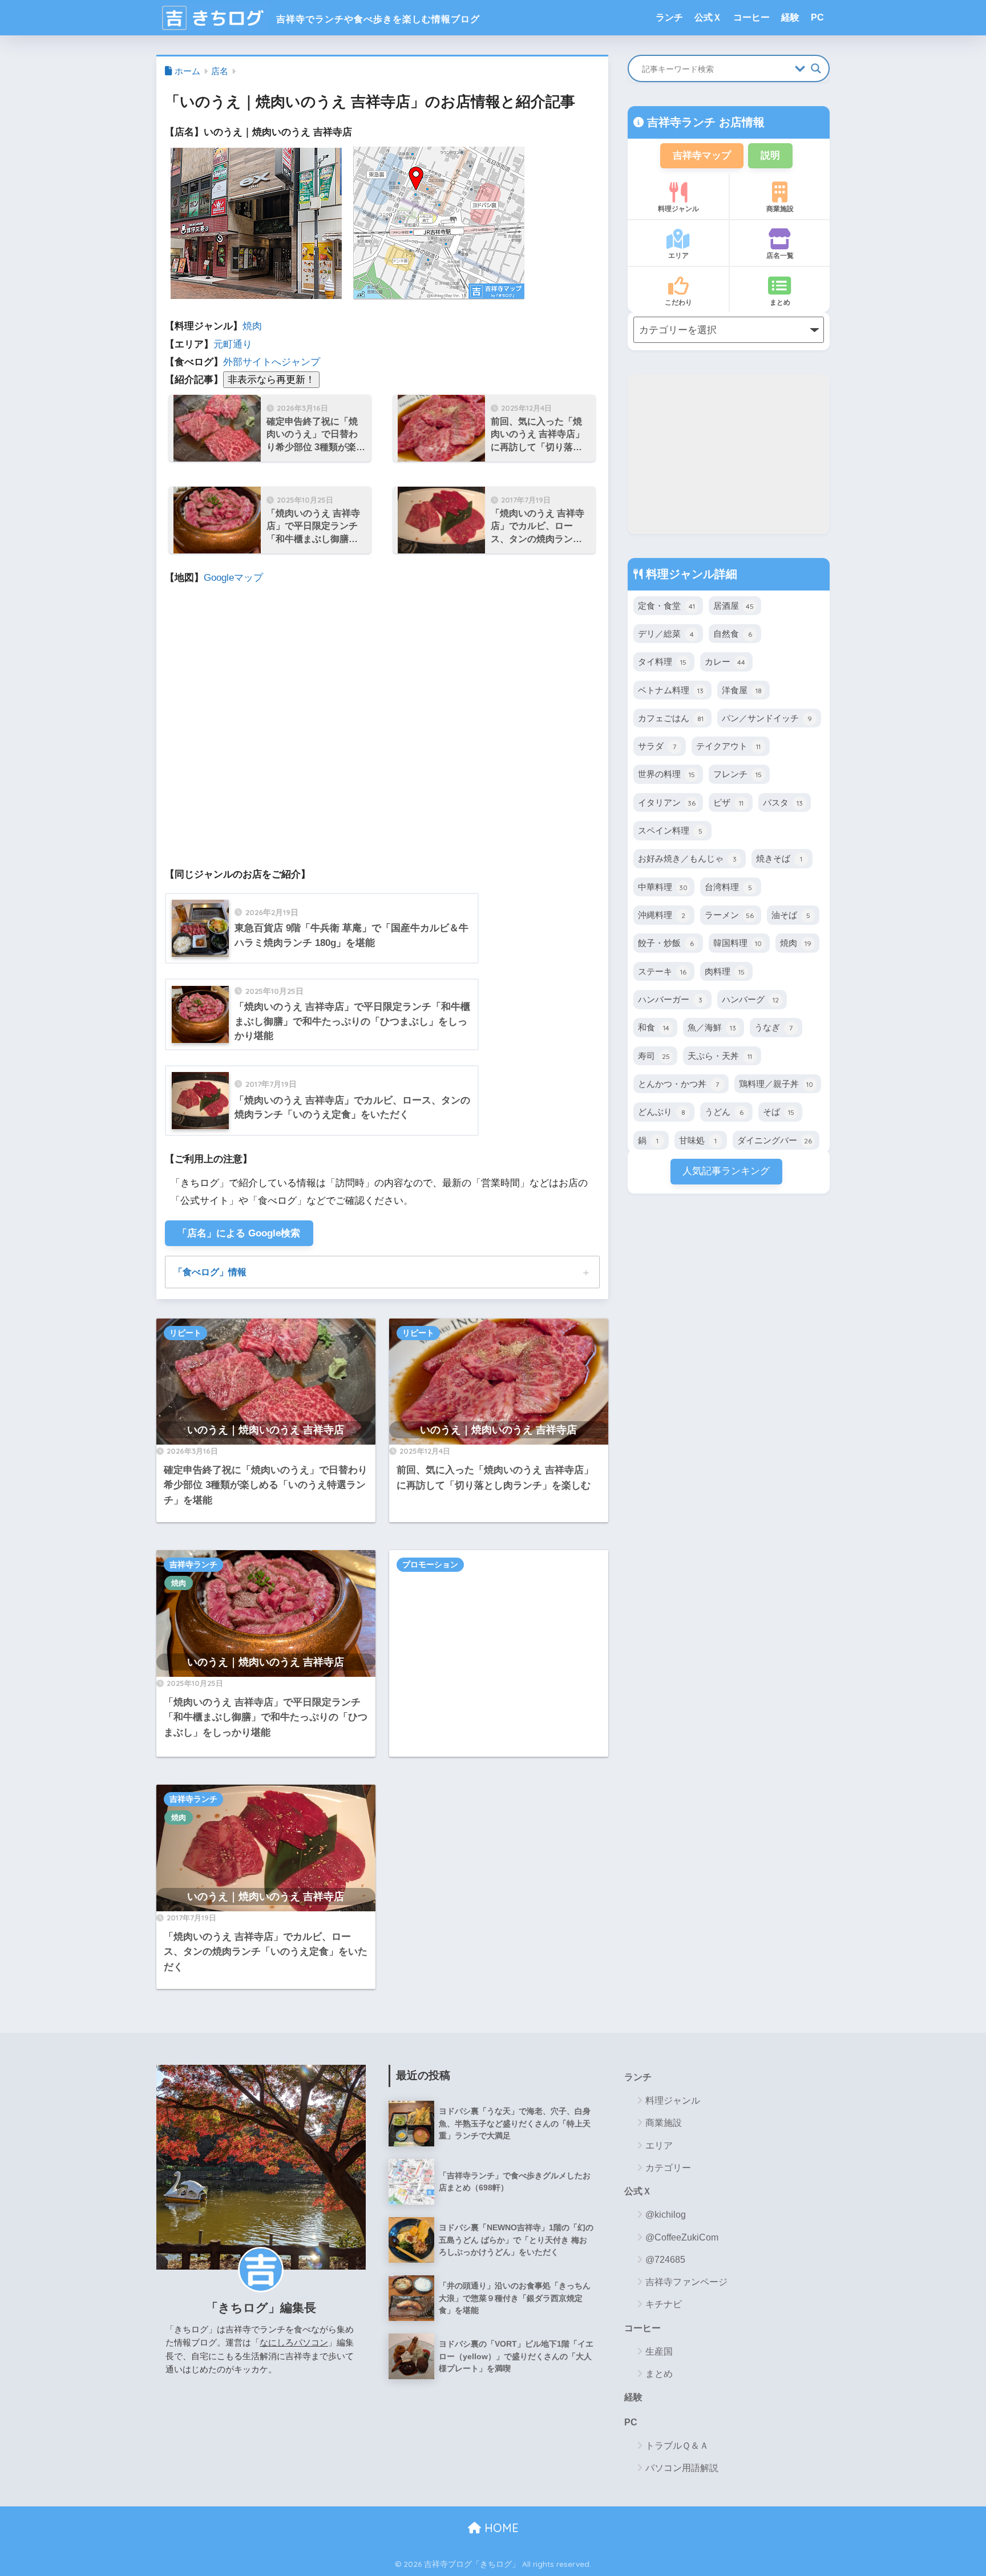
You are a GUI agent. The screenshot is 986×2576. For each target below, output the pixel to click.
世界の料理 (666, 774)
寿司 (654, 1056)
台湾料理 (728, 887)
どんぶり (662, 1112)
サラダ (657, 746)
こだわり (678, 302)
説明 (770, 155)
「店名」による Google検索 (239, 1233)
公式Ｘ (708, 17)
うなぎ (773, 1027)
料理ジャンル (678, 209)
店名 (220, 71)
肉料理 (725, 971)
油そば (791, 915)
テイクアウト (728, 746)
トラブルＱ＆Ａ (677, 2446)
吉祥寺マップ (702, 155)
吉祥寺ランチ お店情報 (704, 122)
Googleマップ (233, 578)
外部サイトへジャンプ (272, 362)
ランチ (669, 17)
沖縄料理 (662, 915)
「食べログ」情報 (210, 1272)
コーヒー (751, 17)
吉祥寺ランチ (193, 1564)
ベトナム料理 (671, 690)
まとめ (780, 302)
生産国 (659, 2351)
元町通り (233, 344)
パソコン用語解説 (682, 2468)
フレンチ (738, 774)
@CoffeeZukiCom (682, 2237)
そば (779, 1112)
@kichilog (666, 2215)
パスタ (783, 802)
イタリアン (667, 802)
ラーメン (729, 915)
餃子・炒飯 (666, 943)
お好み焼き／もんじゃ (687, 858)
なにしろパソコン (294, 2342)
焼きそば (779, 858)
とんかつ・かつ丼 (678, 1084)
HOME (500, 2528)
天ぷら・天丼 (720, 1056)
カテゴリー (668, 2168)
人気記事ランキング (726, 1171)
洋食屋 (742, 690)
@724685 (665, 2260)
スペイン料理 (670, 830)
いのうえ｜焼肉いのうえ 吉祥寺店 (266, 1429)
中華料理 (663, 887)
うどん (724, 1112)
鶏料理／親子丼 (776, 1084)
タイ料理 (662, 662)
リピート (185, 1333)
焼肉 (252, 326)
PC (817, 17)
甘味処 (698, 1140)
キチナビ (664, 2304)
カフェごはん (671, 718)
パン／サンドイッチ (767, 718)
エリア (678, 255)
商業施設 (780, 209)
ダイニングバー (775, 1140)
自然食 (733, 634)
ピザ (728, 802)
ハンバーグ (750, 999)
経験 (790, 17)
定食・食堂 (666, 606)
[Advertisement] (499, 1653)
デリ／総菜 (666, 634)
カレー (725, 662)
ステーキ (662, 971)
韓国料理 (738, 943)
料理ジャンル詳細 (690, 574)
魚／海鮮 (712, 1027)
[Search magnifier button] (816, 68)
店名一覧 (780, 255)
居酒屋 (734, 606)
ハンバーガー (670, 999)
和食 (654, 1027)
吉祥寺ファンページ (686, 2282)
